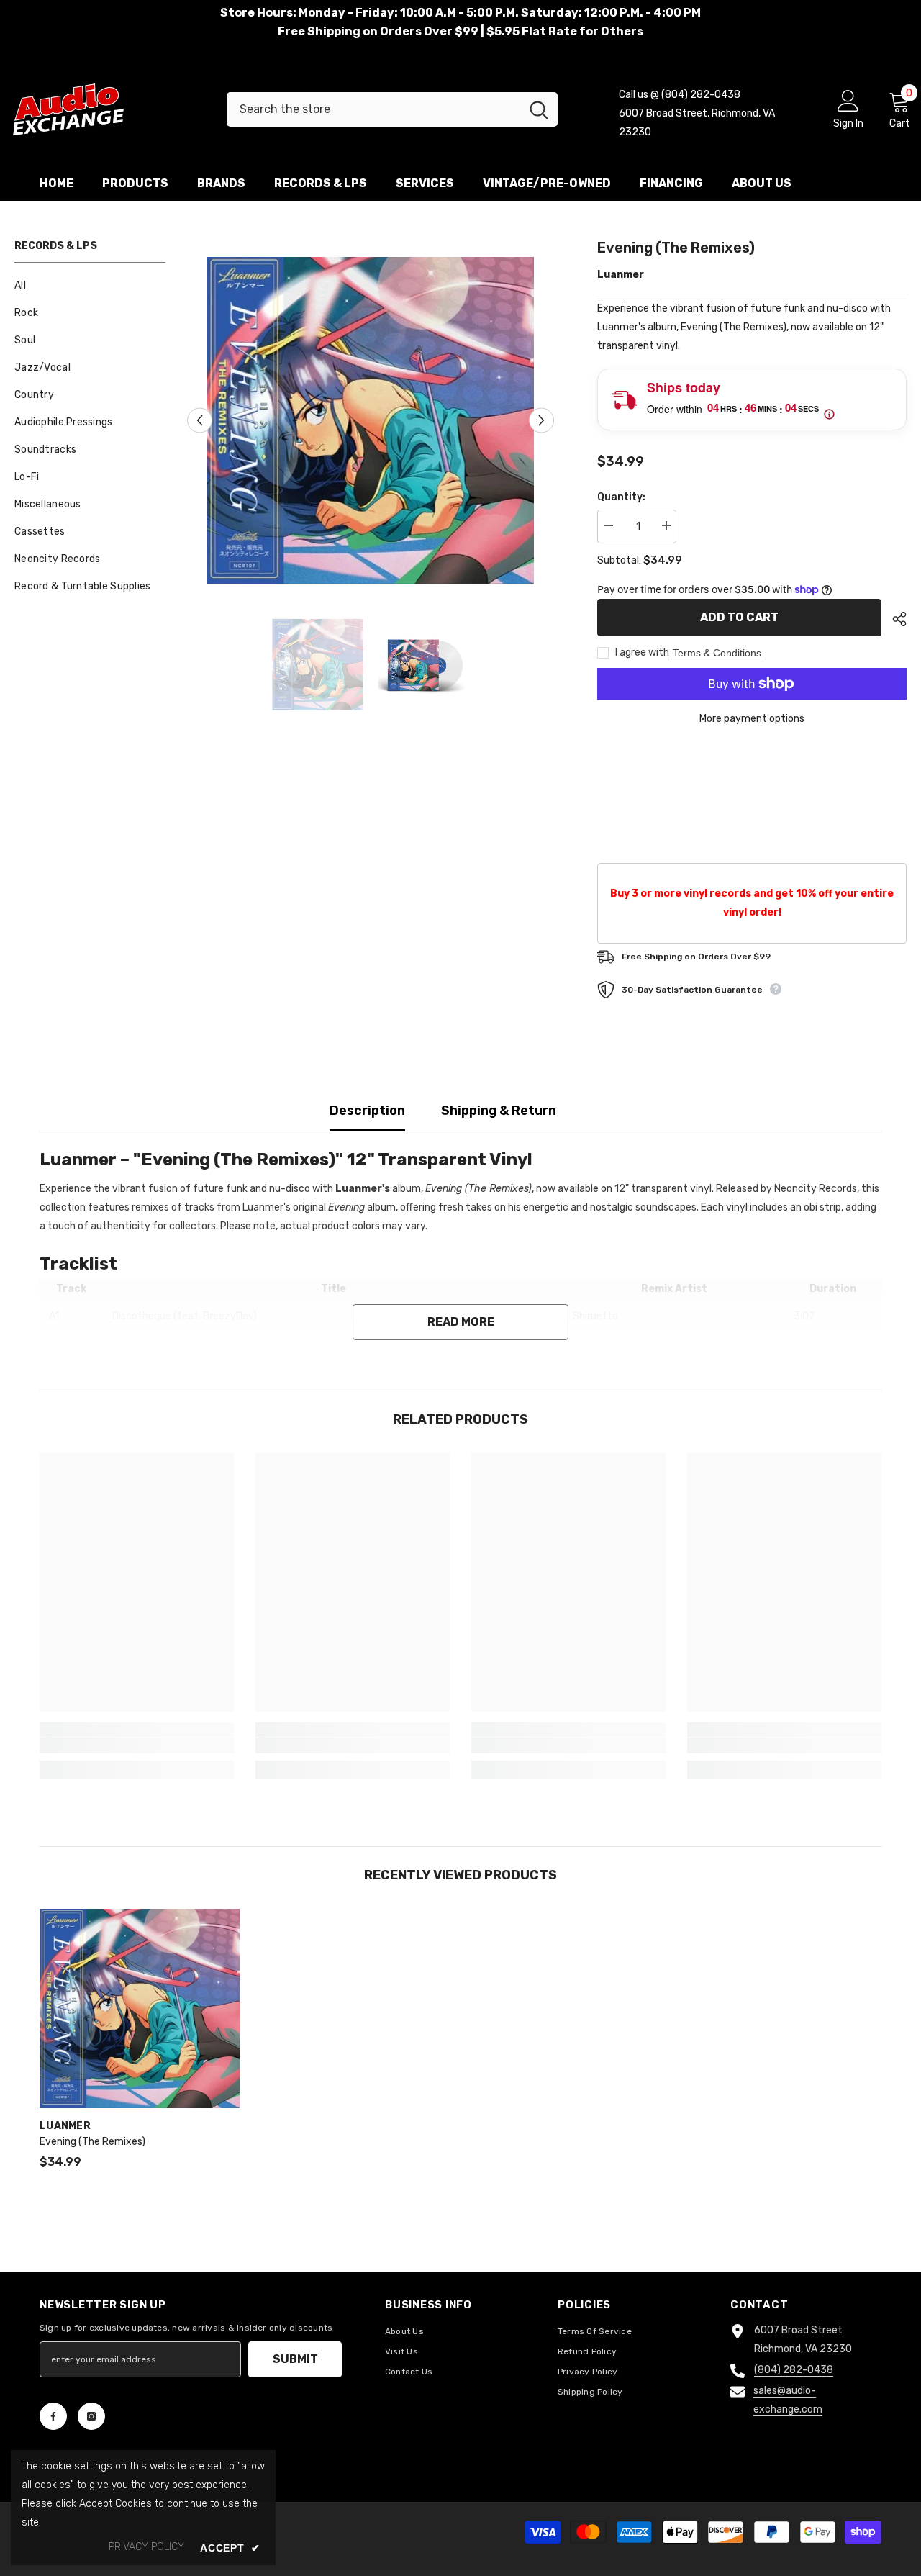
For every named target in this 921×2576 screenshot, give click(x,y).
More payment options (752, 719)
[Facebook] (53, 2416)
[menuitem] (90, 286)
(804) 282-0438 (794, 2370)
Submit (295, 2359)
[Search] (392, 109)
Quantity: (621, 497)
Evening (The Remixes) (92, 2142)
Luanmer (621, 275)
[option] (371, 420)
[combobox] (373, 109)
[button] (200, 421)
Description (367, 1111)
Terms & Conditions (717, 653)
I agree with (642, 652)
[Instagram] (91, 2416)
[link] (137, 1745)
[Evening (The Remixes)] (140, 2009)
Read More (461, 1322)
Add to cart (739, 617)
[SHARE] (894, 619)
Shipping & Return (499, 1111)
